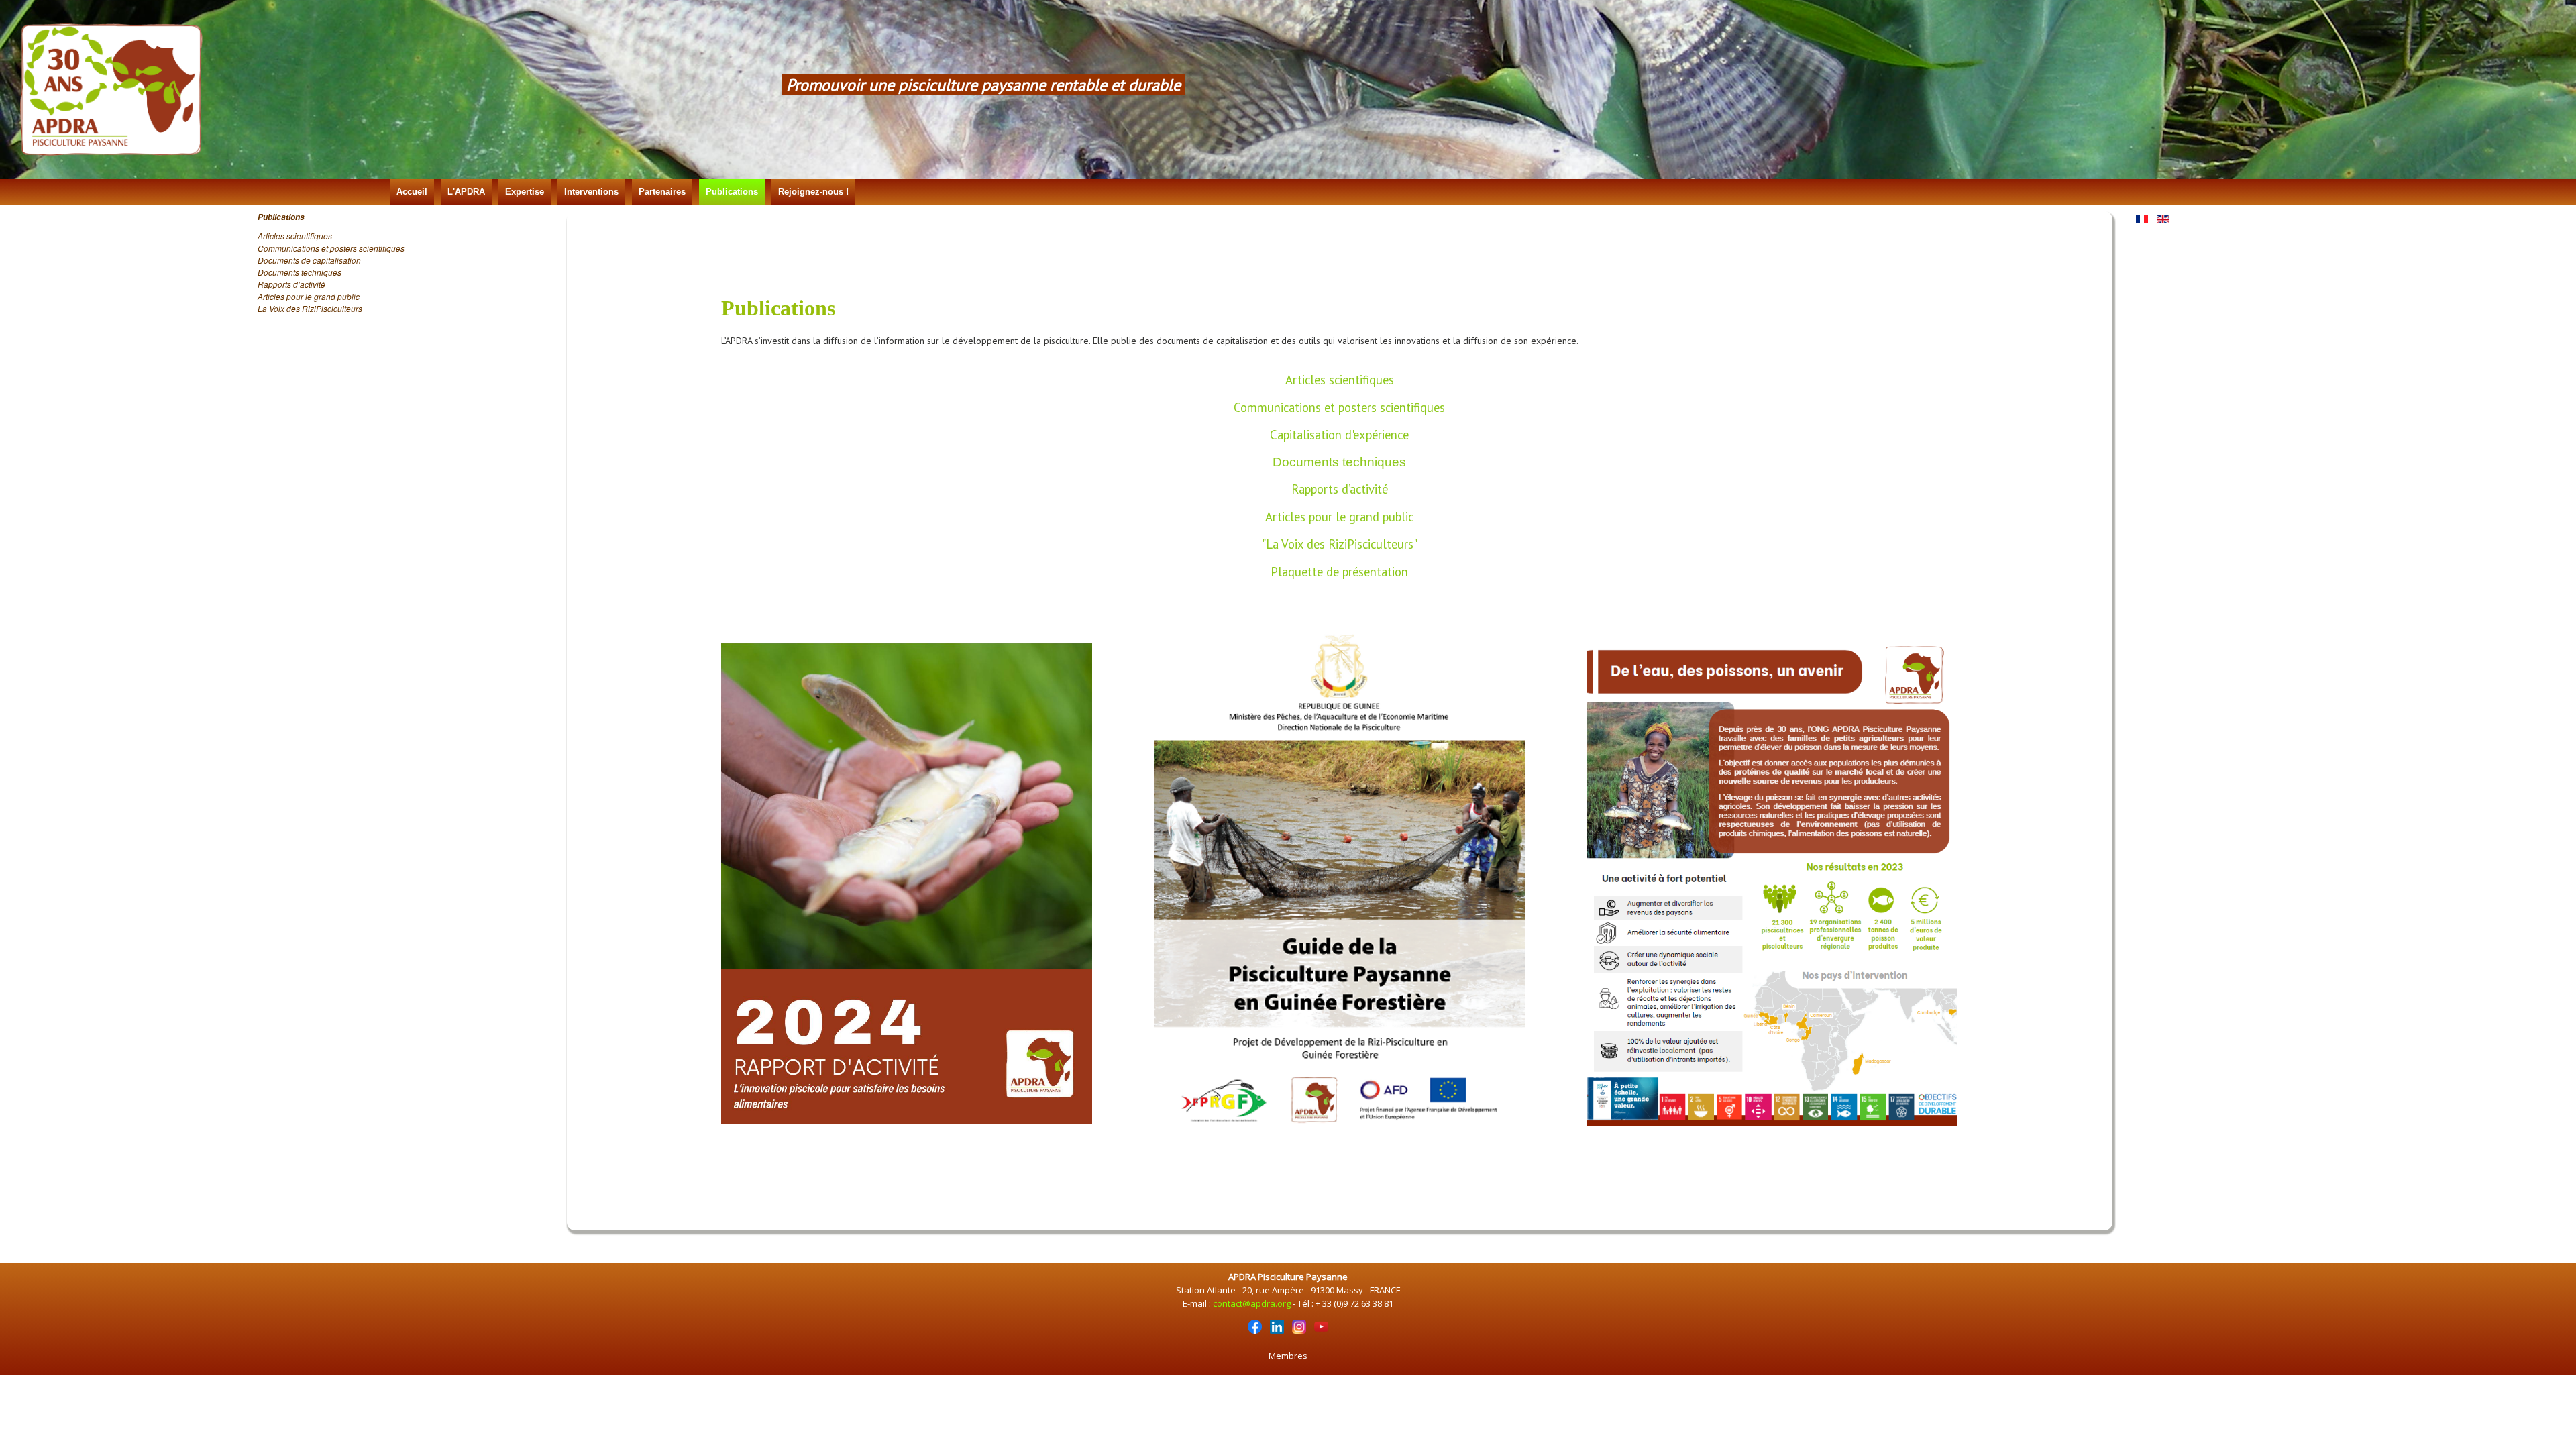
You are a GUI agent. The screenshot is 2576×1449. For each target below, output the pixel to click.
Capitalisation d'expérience (1339, 435)
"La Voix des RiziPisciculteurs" (1340, 544)
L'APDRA (466, 192)
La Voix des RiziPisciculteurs (310, 308)
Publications (732, 192)
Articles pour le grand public (309, 296)
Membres (1288, 1356)
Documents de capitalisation (309, 260)
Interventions (591, 192)
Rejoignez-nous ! (813, 192)
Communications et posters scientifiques (331, 248)
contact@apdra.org (1252, 1303)
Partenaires (662, 192)
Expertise (525, 192)
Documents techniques (300, 272)
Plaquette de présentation (1339, 572)
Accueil (412, 192)
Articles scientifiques (295, 236)
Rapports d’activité (291, 284)
